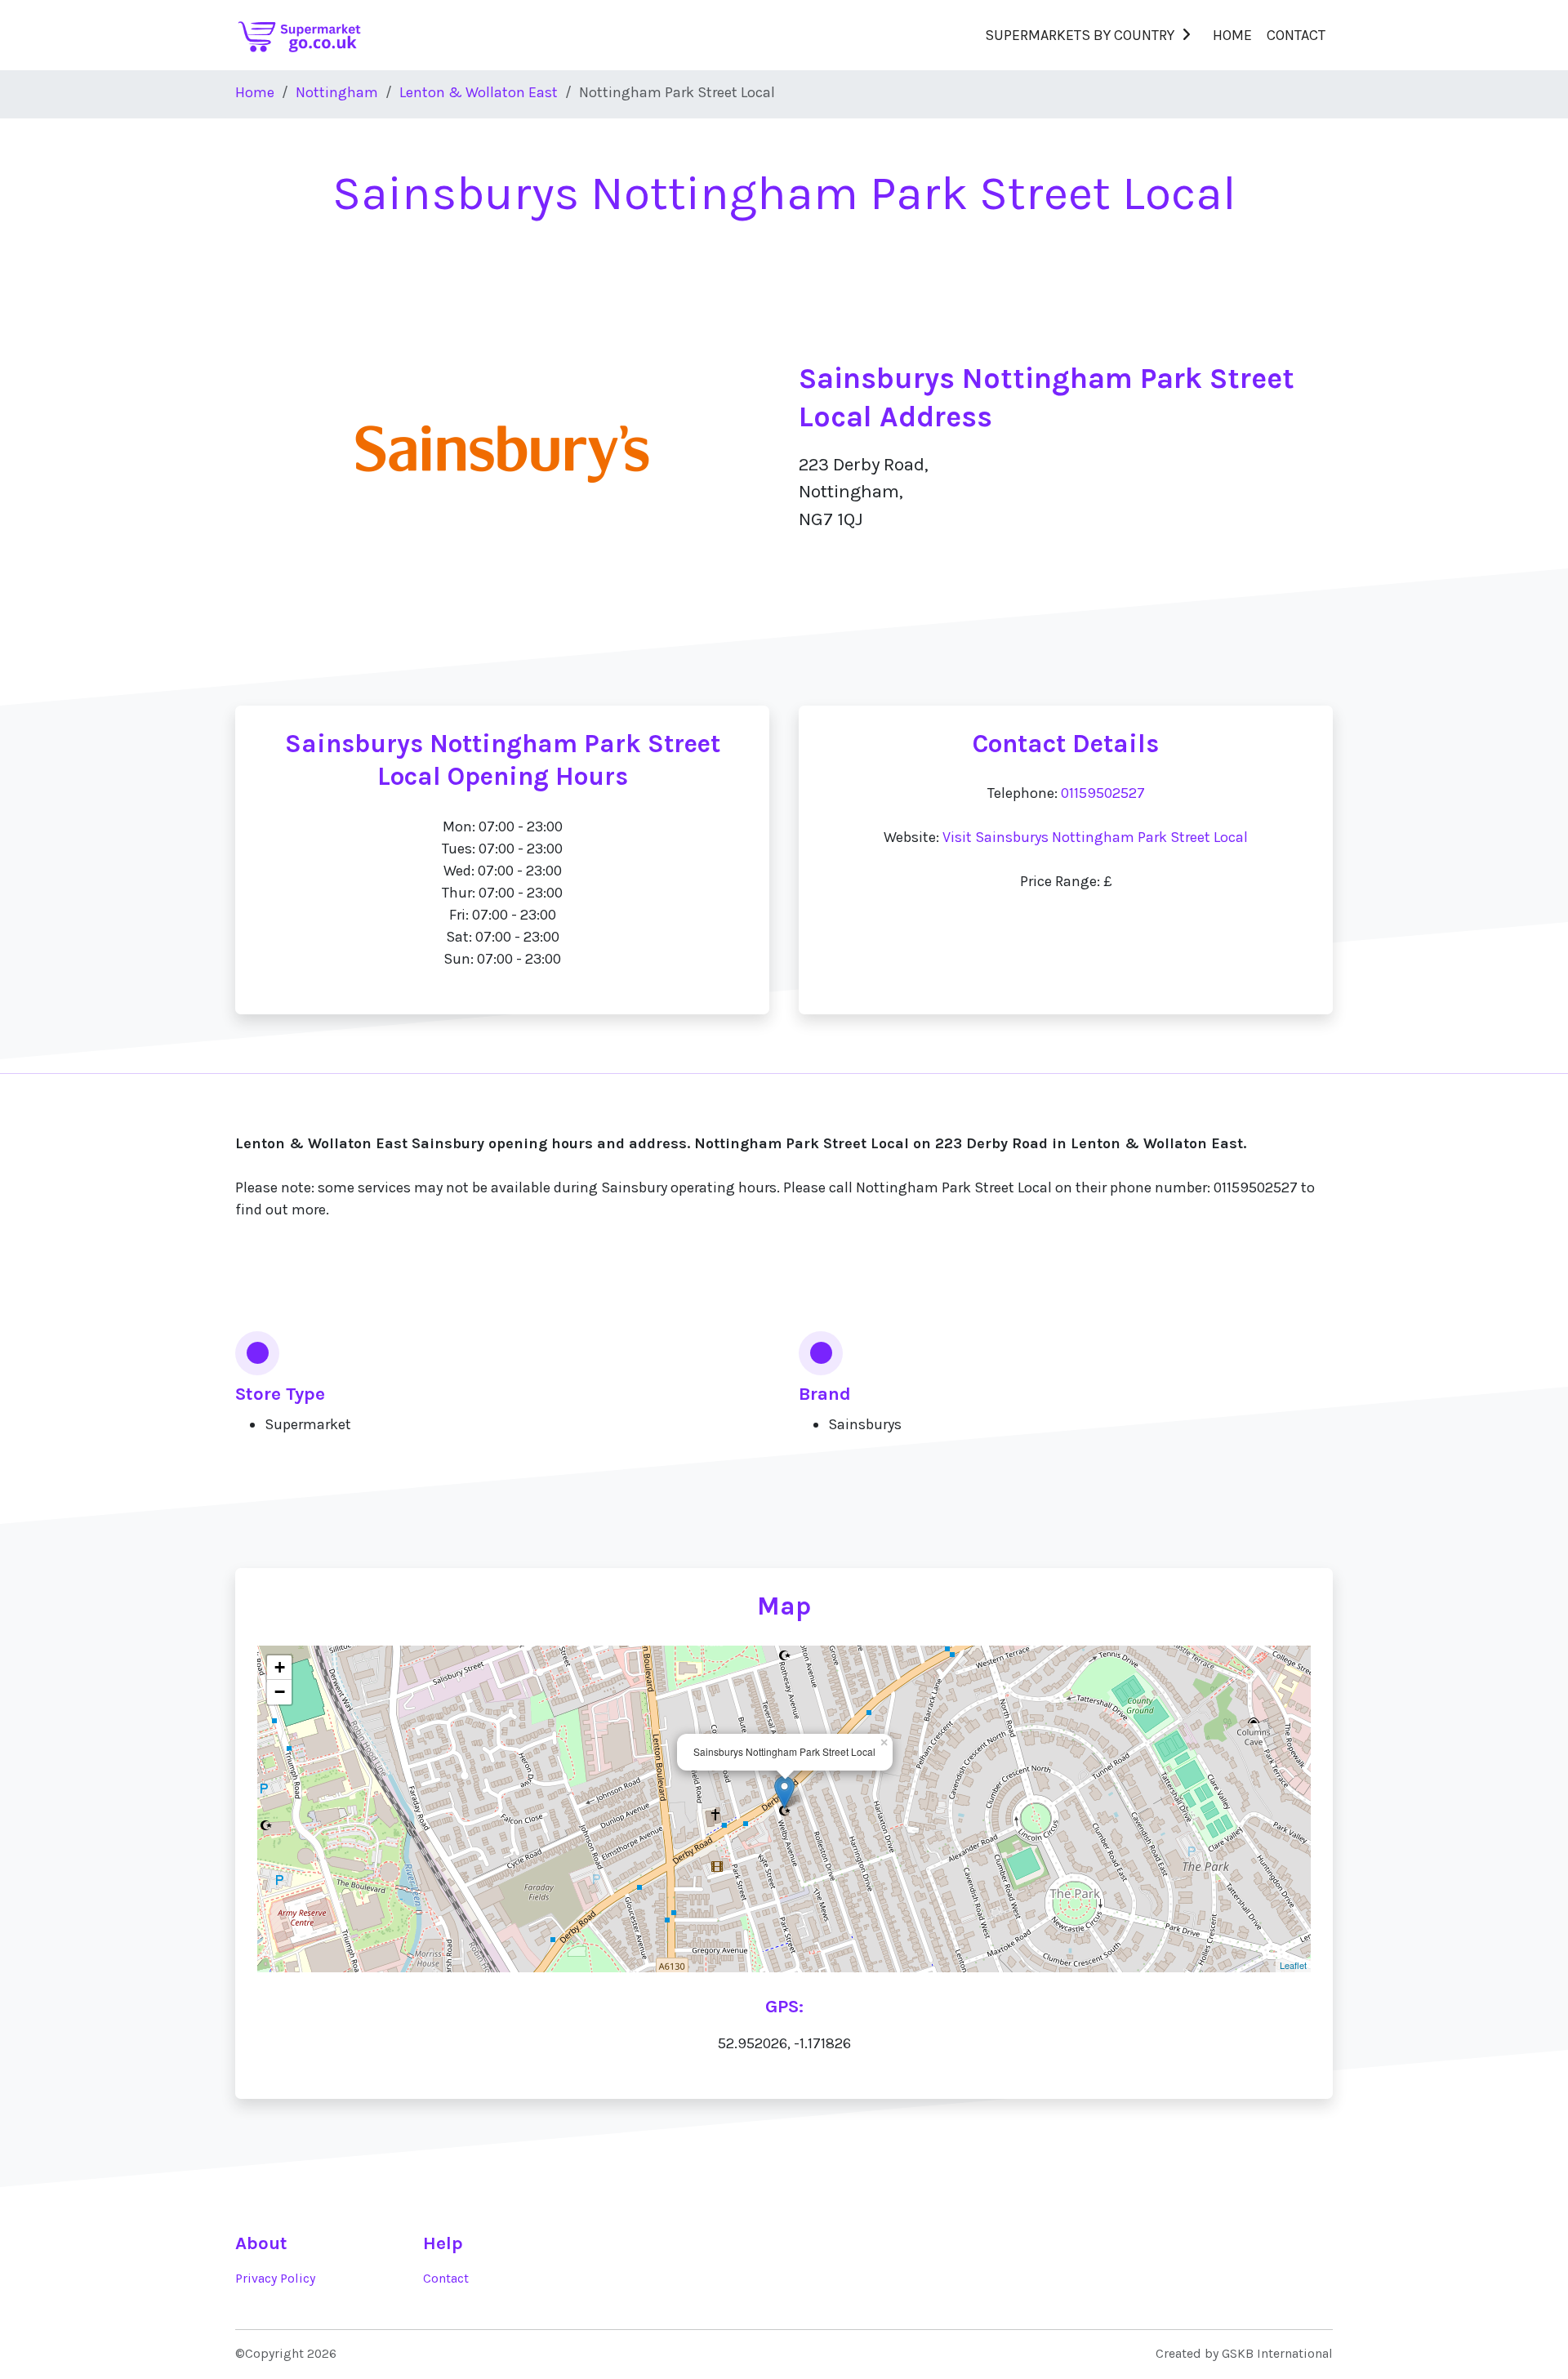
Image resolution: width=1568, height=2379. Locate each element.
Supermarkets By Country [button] (1080, 35)
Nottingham (337, 92)
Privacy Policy (275, 2279)
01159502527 (1103, 793)
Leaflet (1293, 1965)
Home (1232, 35)
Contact (1296, 35)
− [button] (280, 1692)
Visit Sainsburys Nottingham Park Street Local (1095, 837)
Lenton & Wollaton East (479, 92)
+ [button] (280, 1667)
